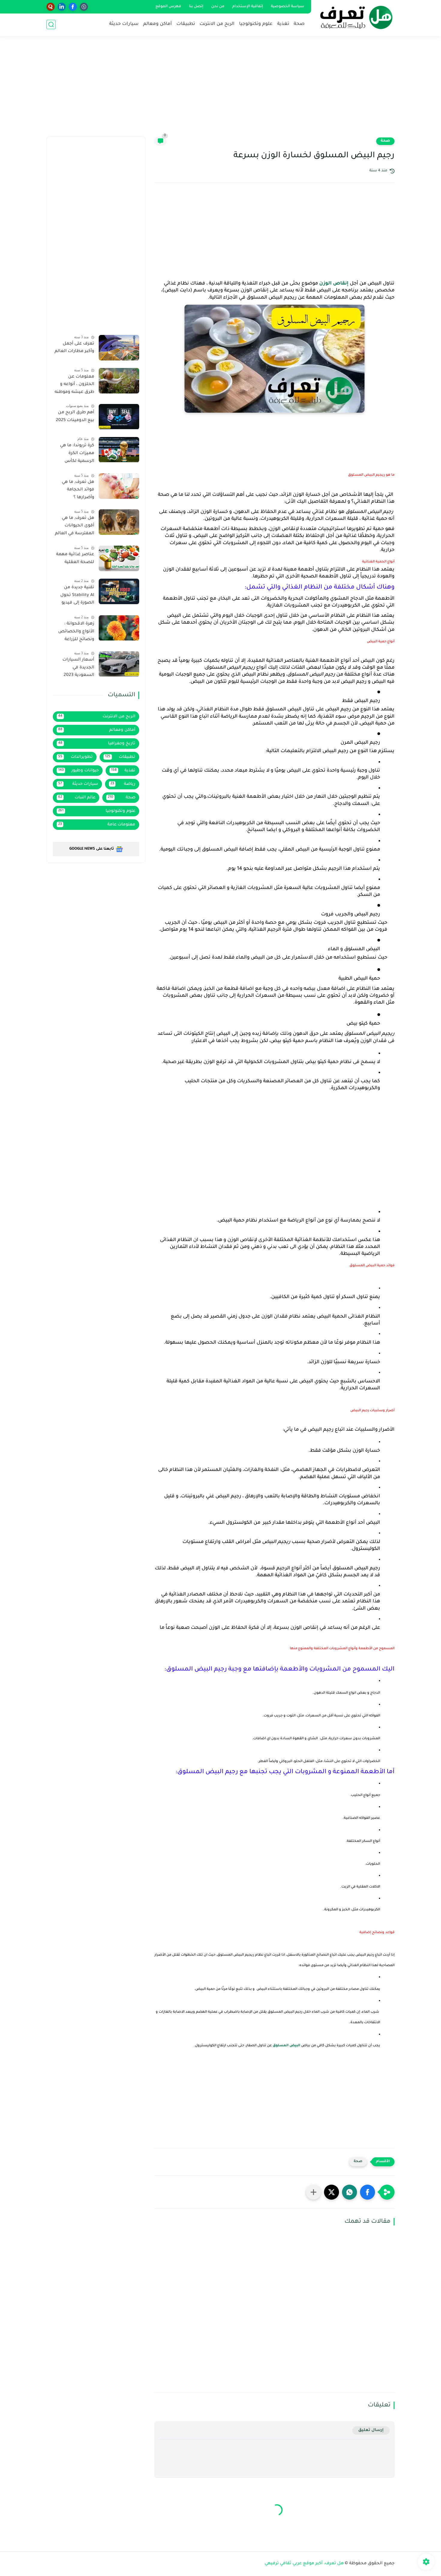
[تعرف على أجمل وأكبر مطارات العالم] (119, 348)
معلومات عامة (97, 825)
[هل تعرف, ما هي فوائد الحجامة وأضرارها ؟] (119, 486)
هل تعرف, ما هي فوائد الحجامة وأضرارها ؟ (78, 490)
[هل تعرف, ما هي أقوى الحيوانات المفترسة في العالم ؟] (119, 522)
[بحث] (51, 24)
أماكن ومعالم (157, 24)
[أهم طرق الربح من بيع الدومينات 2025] (119, 417)
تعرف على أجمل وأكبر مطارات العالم (74, 348)
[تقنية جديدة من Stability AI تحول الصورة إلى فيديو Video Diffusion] (119, 591)
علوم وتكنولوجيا (256, 24)
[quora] (51, 7)
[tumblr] (84, 7)
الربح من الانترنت (217, 24)
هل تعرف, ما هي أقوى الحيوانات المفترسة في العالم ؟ (75, 527)
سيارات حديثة (124, 24)
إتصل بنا (196, 7)
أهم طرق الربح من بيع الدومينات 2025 (75, 417)
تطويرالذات (75, 757)
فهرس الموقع (168, 7)
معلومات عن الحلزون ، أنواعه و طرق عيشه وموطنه (74, 385)
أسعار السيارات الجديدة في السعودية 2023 (78, 668)
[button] (367, 2192)
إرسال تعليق (371, 2430)
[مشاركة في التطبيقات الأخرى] (313, 2192)
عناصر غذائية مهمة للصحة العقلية (75, 559)
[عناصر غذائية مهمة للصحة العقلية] (119, 558)
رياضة (123, 784)
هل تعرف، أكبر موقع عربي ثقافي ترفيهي (304, 2564)
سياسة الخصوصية (288, 7)
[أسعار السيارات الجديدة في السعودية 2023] (119, 664)
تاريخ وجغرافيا (97, 744)
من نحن (218, 7)
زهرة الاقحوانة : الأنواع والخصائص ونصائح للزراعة (76, 632)
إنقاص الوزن (334, 284)
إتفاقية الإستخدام (248, 7)
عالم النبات (77, 798)
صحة (299, 24)
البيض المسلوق (286, 2046)
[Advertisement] (220, 90)
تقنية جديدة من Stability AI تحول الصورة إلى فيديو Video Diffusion (77, 596)
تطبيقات (186, 24)
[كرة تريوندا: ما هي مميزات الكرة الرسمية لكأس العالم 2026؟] (119, 450)
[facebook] (73, 7)
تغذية (283, 24)
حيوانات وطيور (78, 771)
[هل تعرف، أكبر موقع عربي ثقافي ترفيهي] (354, 17)
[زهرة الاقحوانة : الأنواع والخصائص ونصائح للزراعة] (119, 628)
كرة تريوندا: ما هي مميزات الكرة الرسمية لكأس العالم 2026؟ (77, 455)
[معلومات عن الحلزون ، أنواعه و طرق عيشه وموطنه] (119, 381)
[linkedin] (62, 7)
